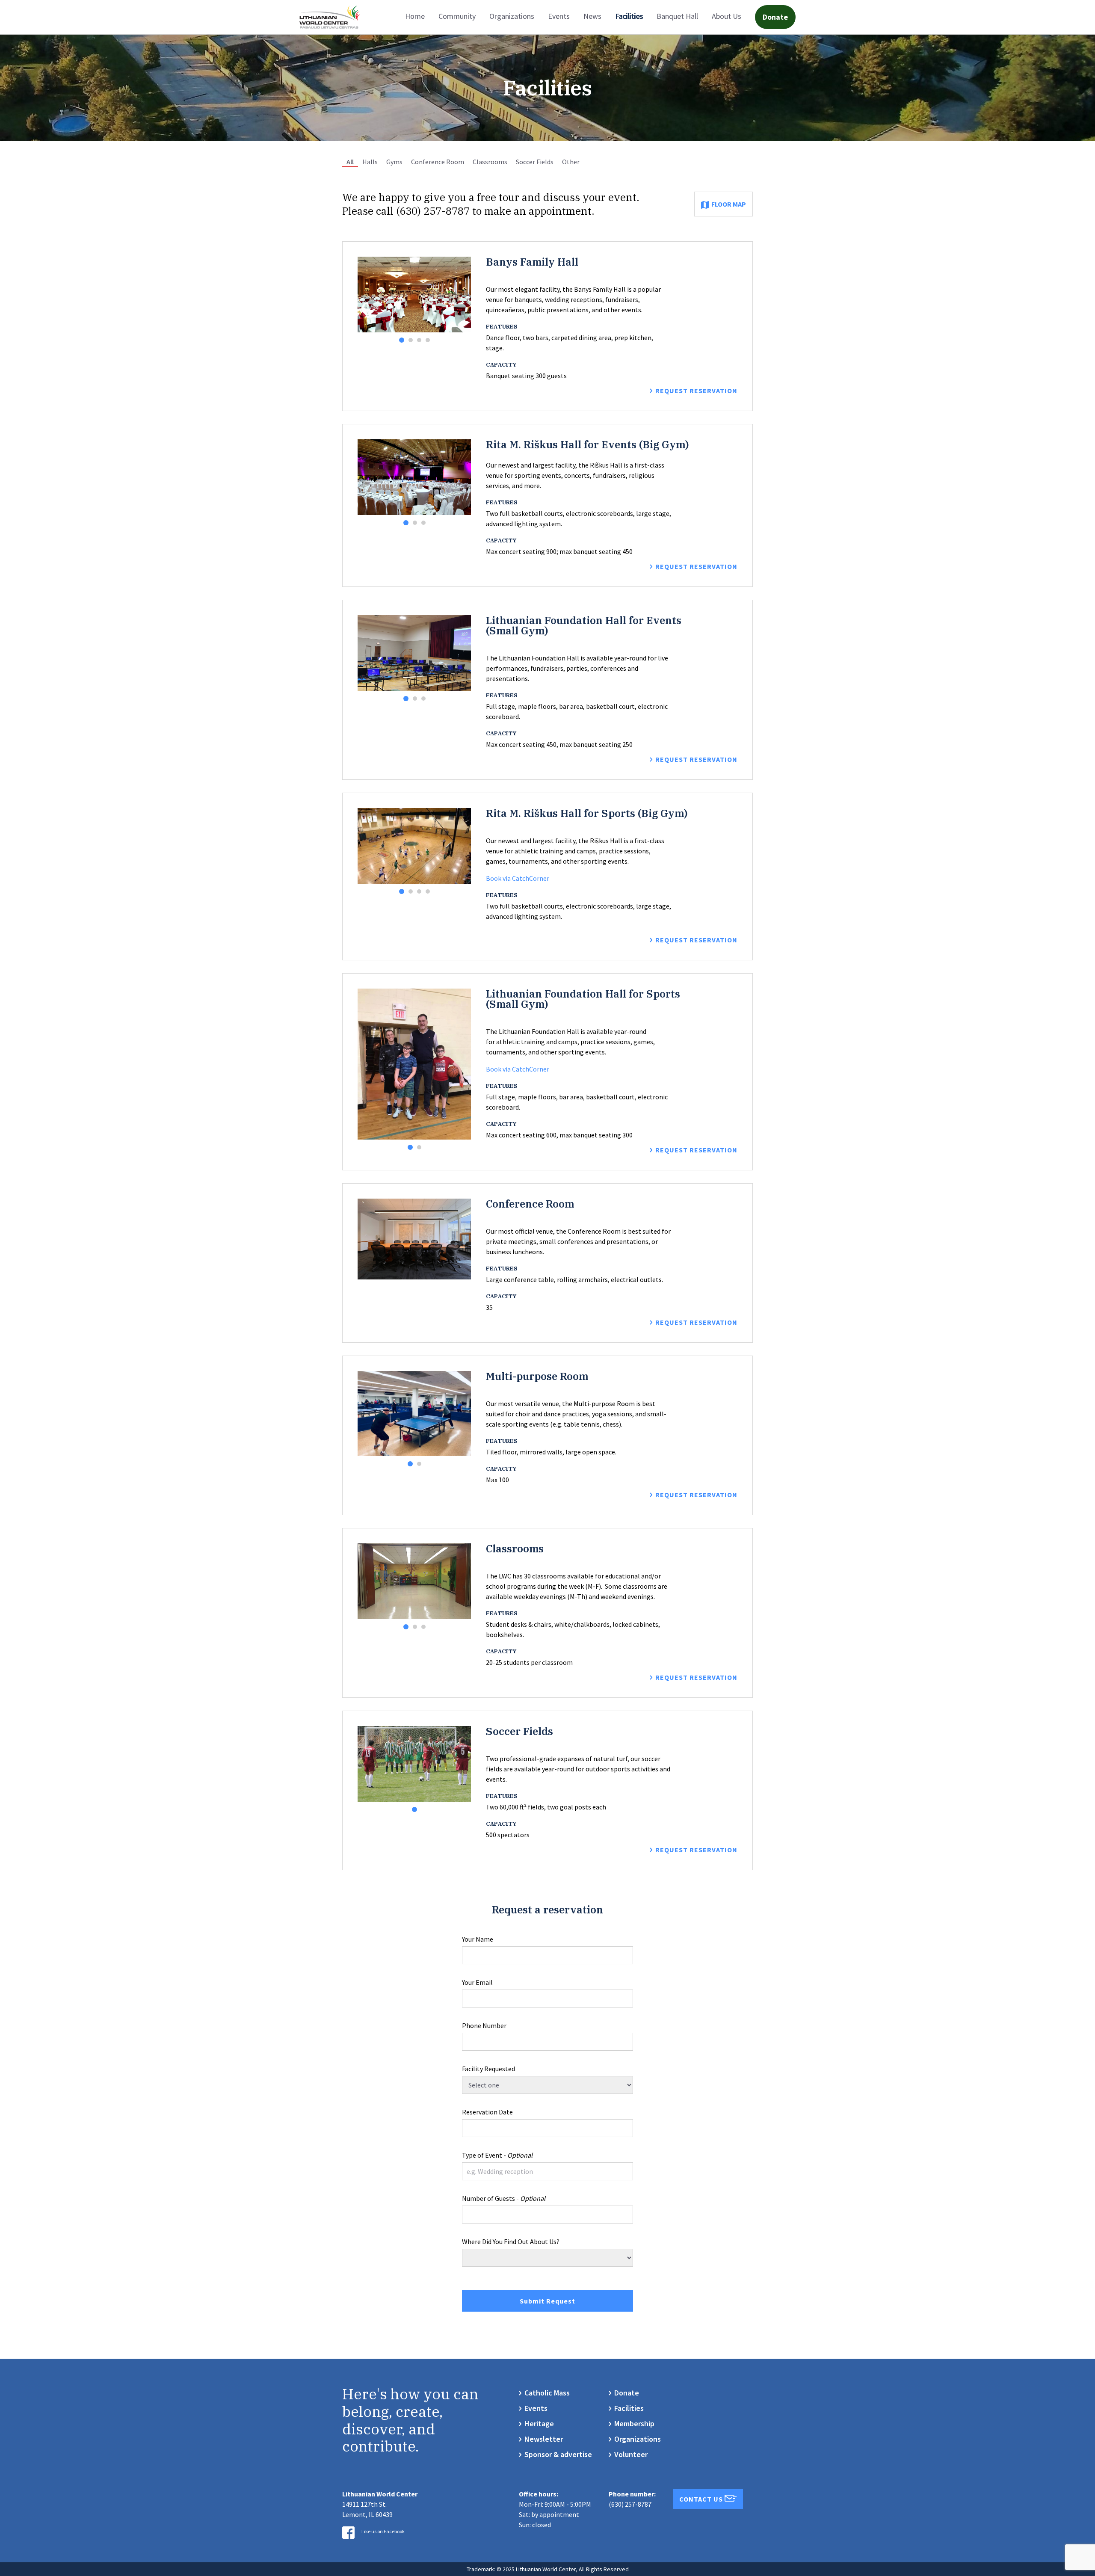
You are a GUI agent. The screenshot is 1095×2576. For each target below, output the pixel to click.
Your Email (477, 1982)
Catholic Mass (547, 2393)
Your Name (478, 1939)
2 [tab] (411, 340)
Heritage (539, 2424)
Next (465, 294)
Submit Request (547, 2301)
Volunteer (631, 2454)
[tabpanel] (414, 295)
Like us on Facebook (383, 2531)
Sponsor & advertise (558, 2454)
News (592, 16)
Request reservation (696, 391)
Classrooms (490, 162)
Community (457, 16)
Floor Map (729, 204)
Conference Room (438, 162)
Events (559, 16)
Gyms (394, 162)
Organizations (512, 16)
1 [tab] (402, 340)
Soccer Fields (535, 162)
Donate (775, 17)
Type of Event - (497, 2155)
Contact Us (702, 2499)
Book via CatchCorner (518, 878)
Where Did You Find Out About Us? (511, 2241)
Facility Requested (488, 2069)
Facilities (629, 16)
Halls (370, 162)
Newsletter (544, 2439)
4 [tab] (428, 340)
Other (571, 162)
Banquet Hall (677, 16)
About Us (727, 16)
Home (415, 16)
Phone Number (484, 2025)
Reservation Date (487, 2112)
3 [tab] (419, 340)
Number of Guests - (504, 2198)
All (350, 162)
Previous (364, 294)
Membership (634, 2424)
